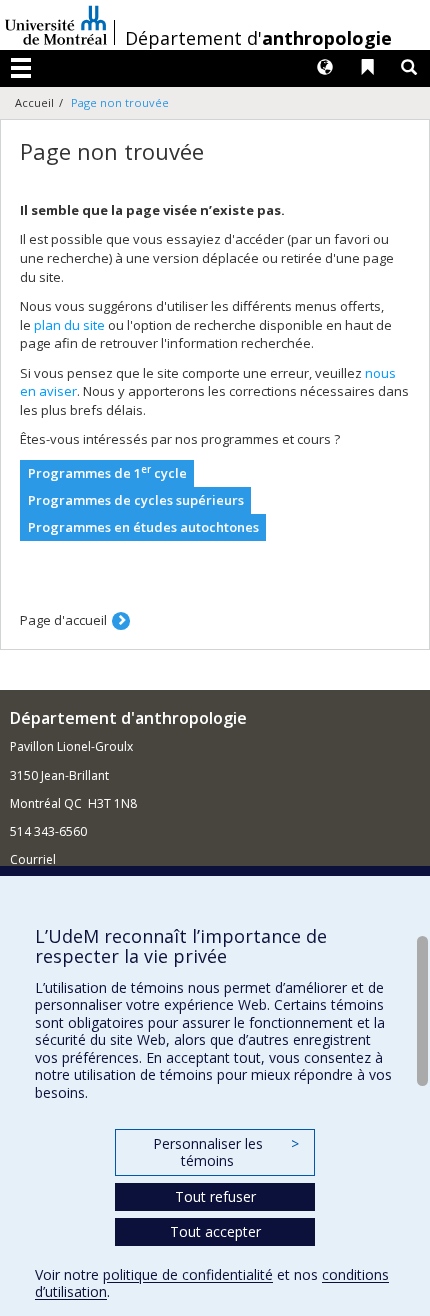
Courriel (33, 859)
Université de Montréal (56, 25)
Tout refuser (215, 1196)
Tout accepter (215, 1231)
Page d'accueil (63, 620)
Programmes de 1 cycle (107, 472)
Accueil (34, 102)
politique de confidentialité (188, 1274)
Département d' (258, 38)
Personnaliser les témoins (226, 1152)
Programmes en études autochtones (143, 527)
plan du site (69, 325)
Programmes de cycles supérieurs (136, 500)
